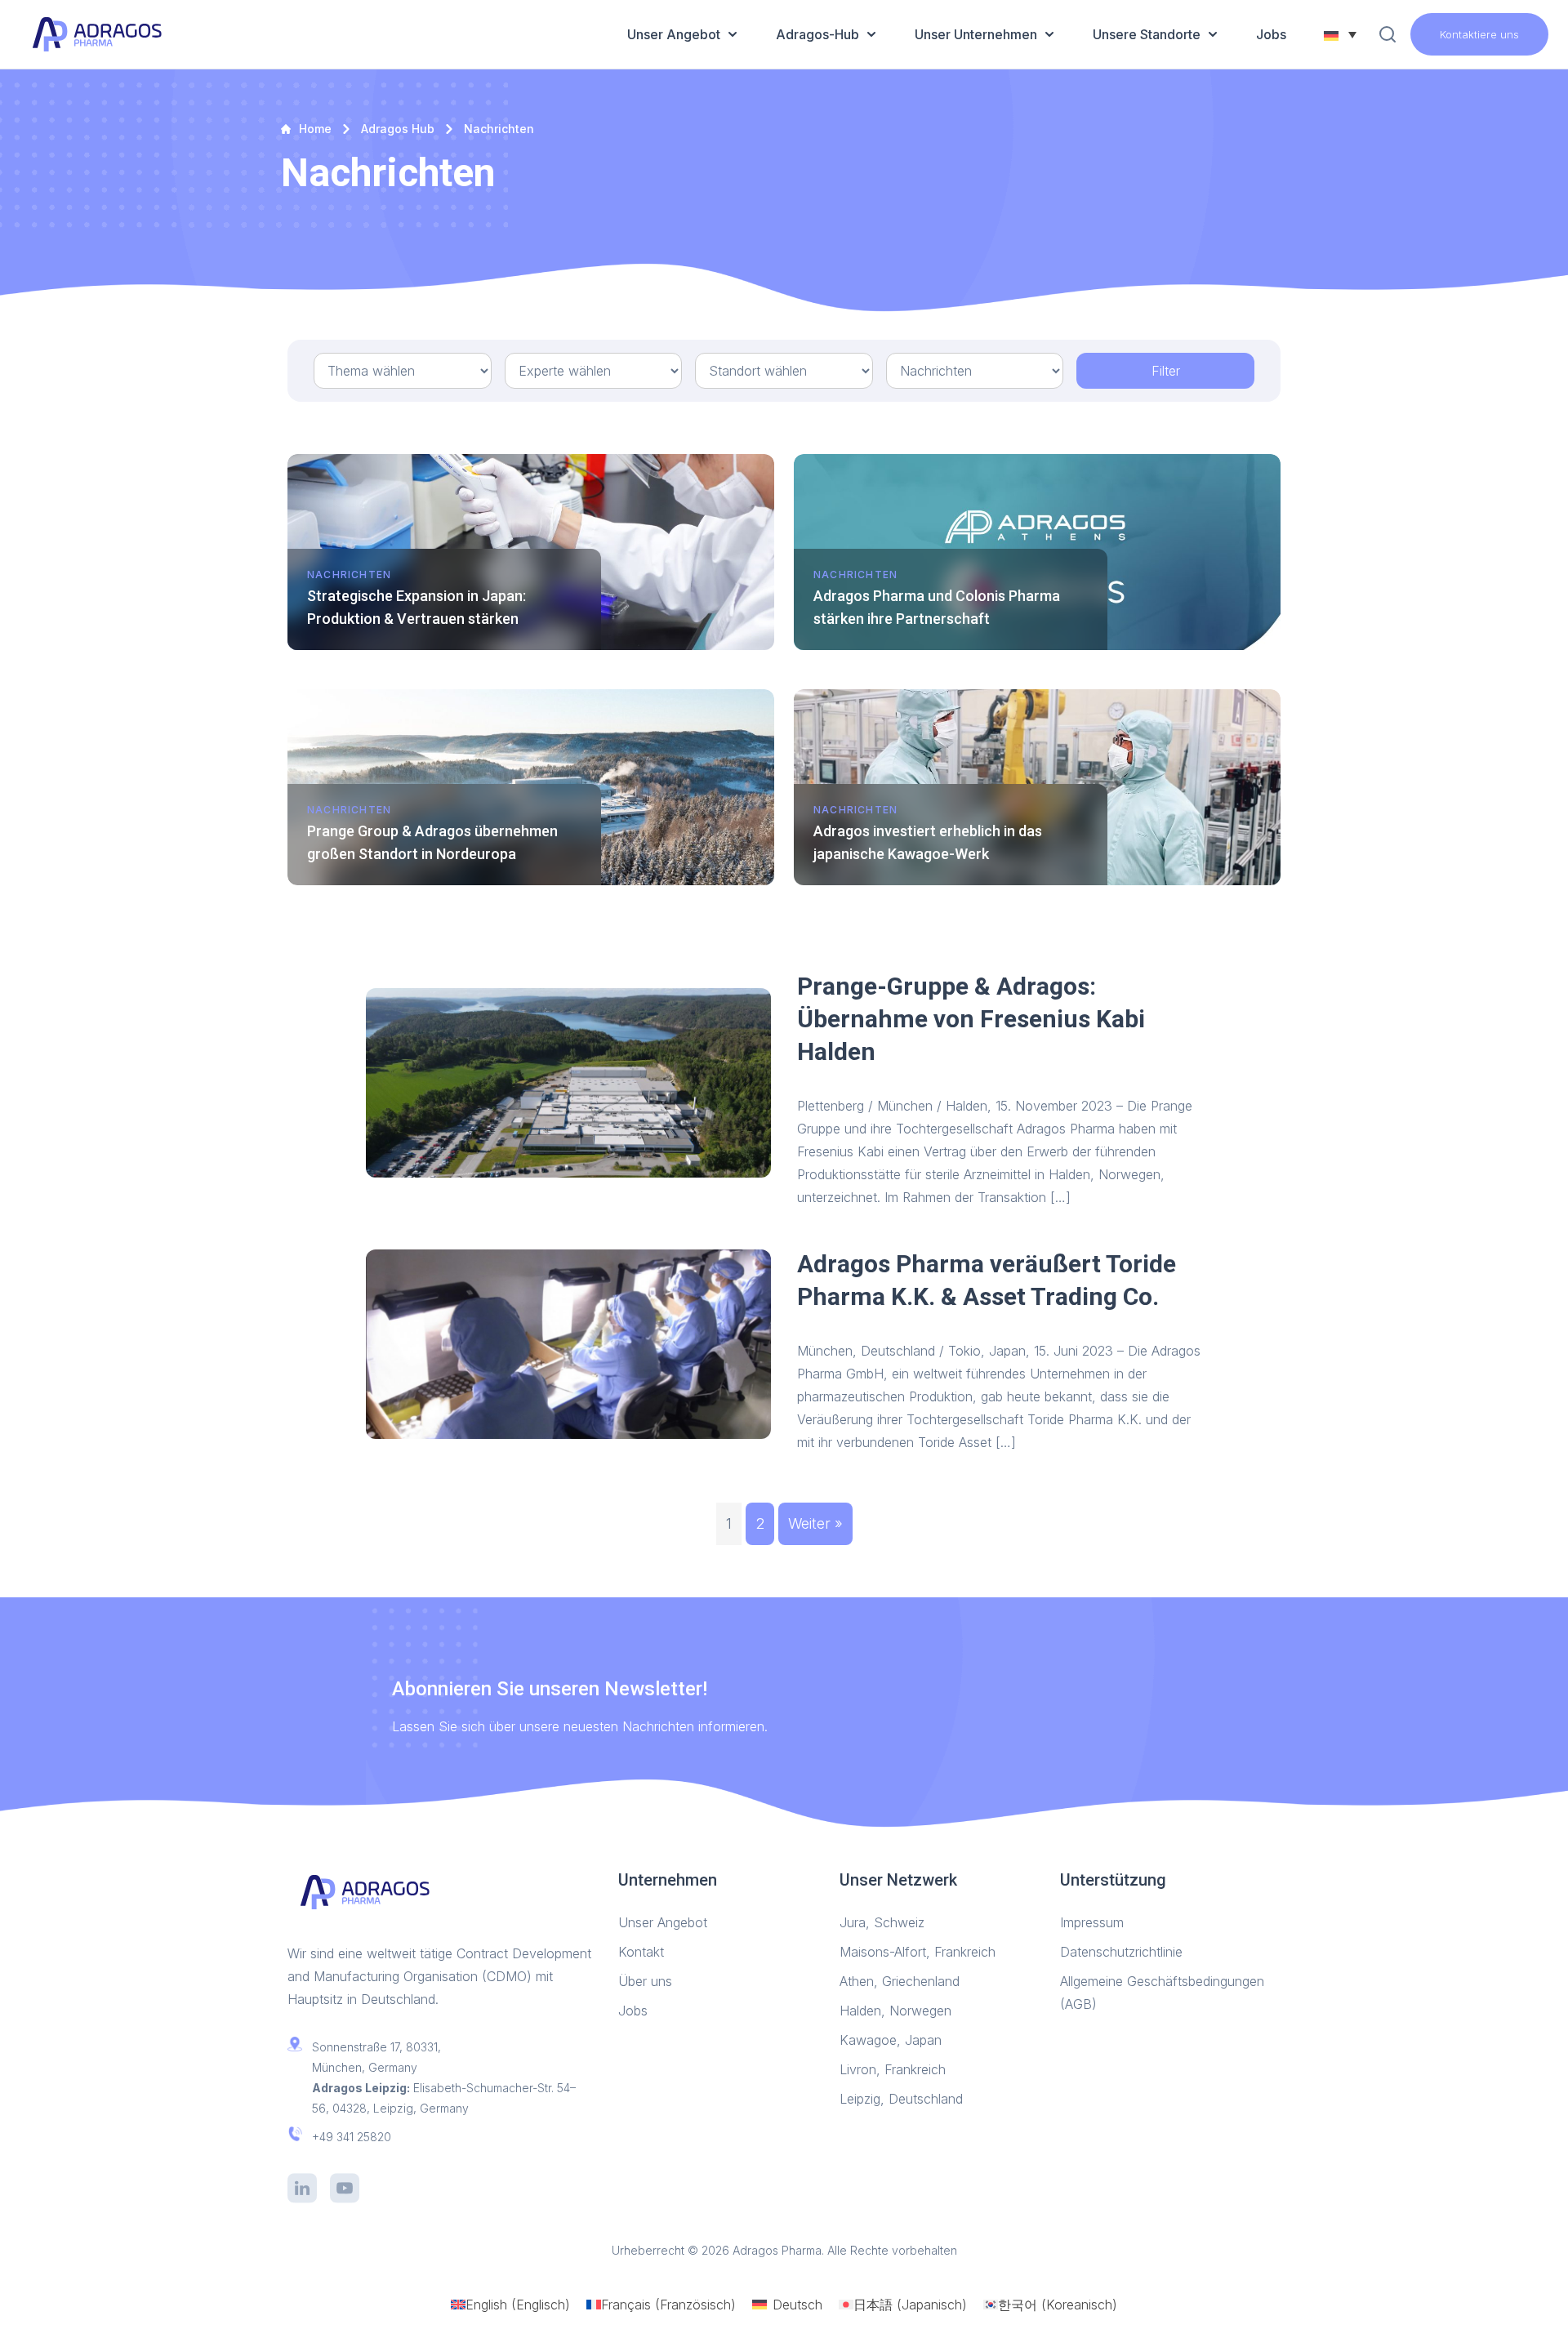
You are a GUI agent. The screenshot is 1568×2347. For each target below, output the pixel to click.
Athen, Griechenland (900, 1981)
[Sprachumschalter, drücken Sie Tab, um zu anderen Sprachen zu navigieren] (1340, 34)
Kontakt (641, 1952)
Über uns (647, 1981)
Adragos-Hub (817, 34)
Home (315, 129)
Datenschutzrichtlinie (1121, 1952)
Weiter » (815, 1523)
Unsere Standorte (1147, 34)
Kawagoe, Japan (891, 2040)
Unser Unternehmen (976, 34)
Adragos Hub (398, 129)
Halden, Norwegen (895, 2011)
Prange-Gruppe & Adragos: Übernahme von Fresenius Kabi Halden (971, 1019)
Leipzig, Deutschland (901, 2099)
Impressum (1094, 1922)
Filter (1166, 371)
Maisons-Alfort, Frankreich (918, 1952)
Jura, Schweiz (882, 1922)
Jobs (1271, 34)
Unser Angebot (674, 34)
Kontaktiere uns (1479, 34)
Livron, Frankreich (893, 2069)
